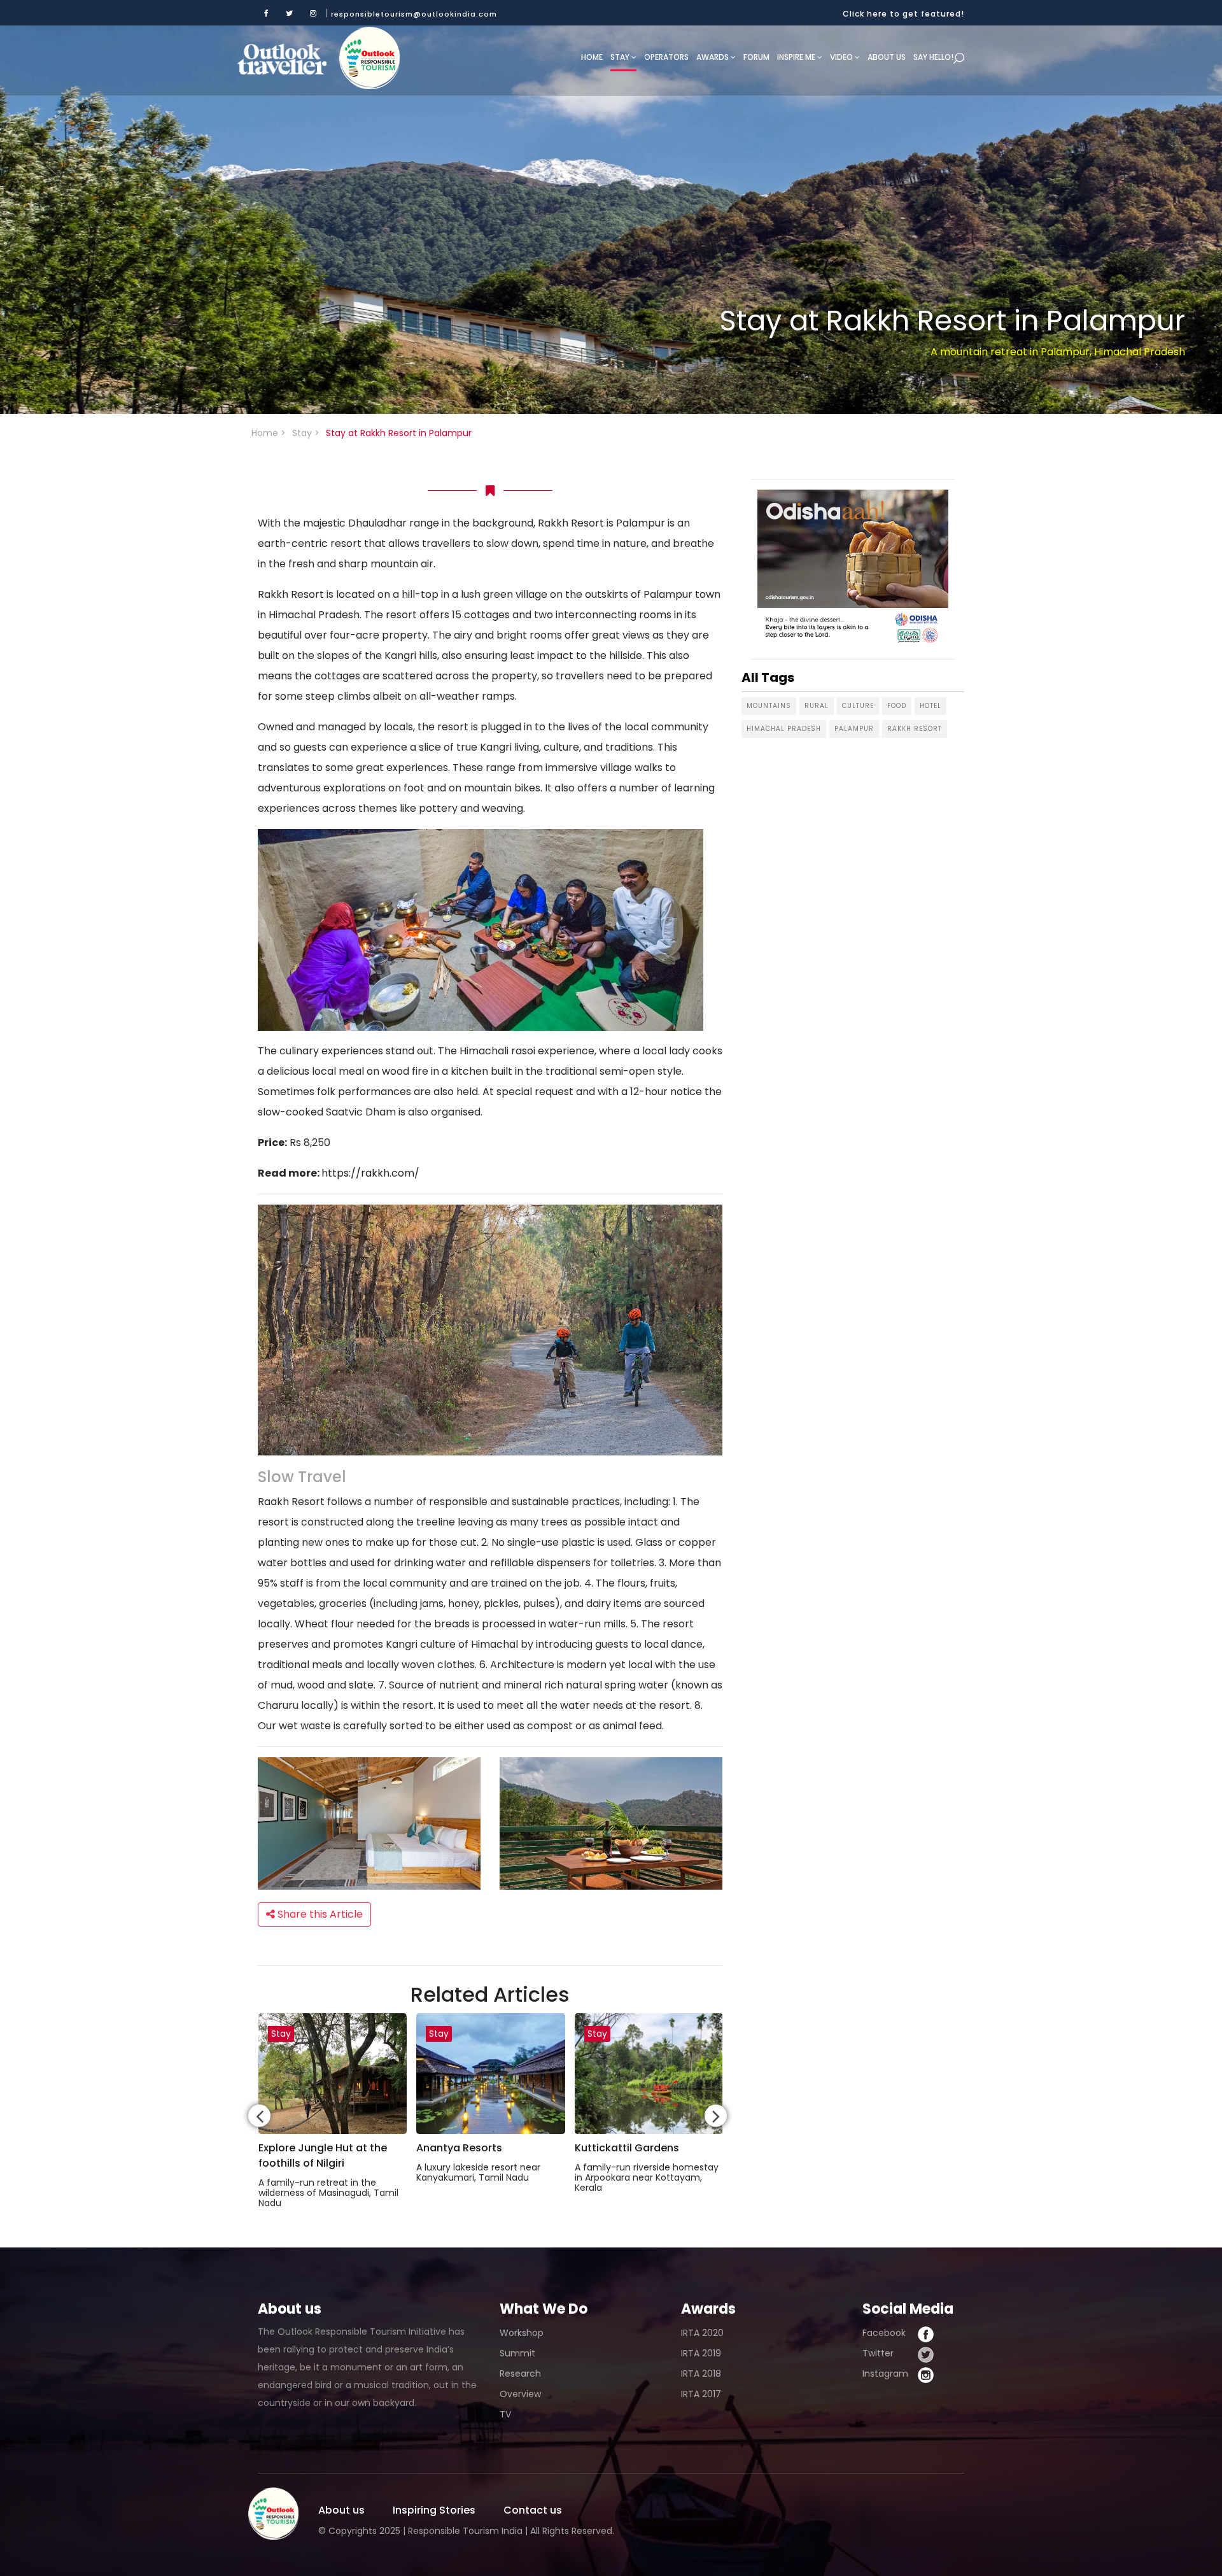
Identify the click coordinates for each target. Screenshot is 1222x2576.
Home (592, 57)
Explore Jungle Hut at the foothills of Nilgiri (323, 2155)
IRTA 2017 (701, 2394)
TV (505, 2414)
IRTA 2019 (701, 2353)
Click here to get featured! (903, 14)
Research (520, 2374)
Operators (666, 57)
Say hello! (933, 57)
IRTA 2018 (701, 2374)
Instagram (885, 2374)
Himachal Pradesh (784, 729)
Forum (756, 57)
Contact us (533, 2510)
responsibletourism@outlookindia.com (414, 14)
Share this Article (319, 1914)
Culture (858, 706)
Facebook (884, 2333)
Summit (517, 2353)
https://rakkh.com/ (370, 1173)
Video (842, 57)
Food (897, 706)
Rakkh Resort (915, 729)
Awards (713, 57)
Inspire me (797, 57)
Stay (621, 57)
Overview (520, 2394)
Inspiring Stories (434, 2510)
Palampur (854, 729)
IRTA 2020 (702, 2333)
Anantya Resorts (459, 2148)
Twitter (878, 2353)
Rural (817, 706)
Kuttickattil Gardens (627, 2148)
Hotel (931, 706)
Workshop (522, 2333)
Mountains (769, 706)
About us (887, 57)
